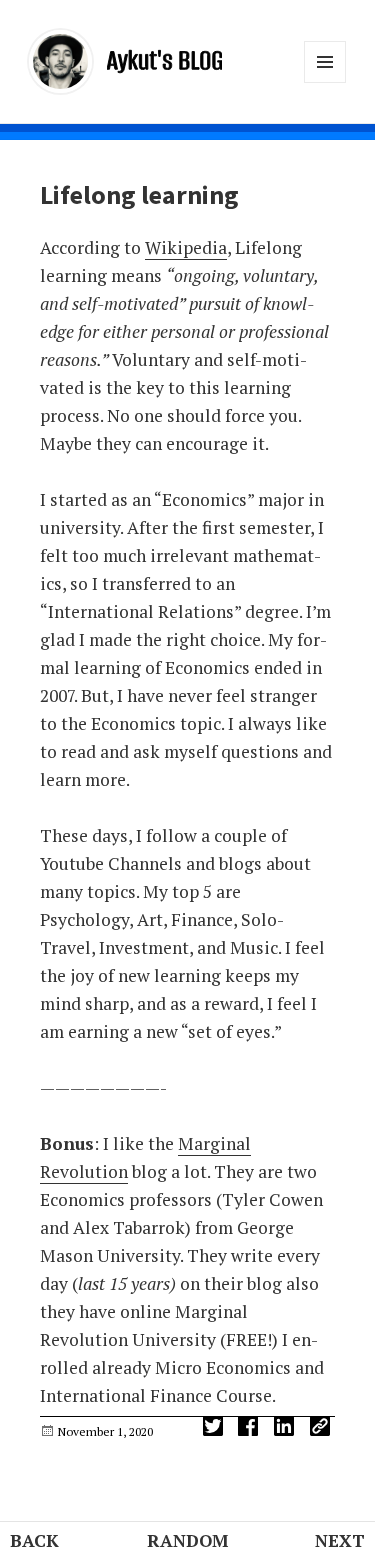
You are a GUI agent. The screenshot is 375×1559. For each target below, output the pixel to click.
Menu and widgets (325, 82)
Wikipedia (186, 247)
